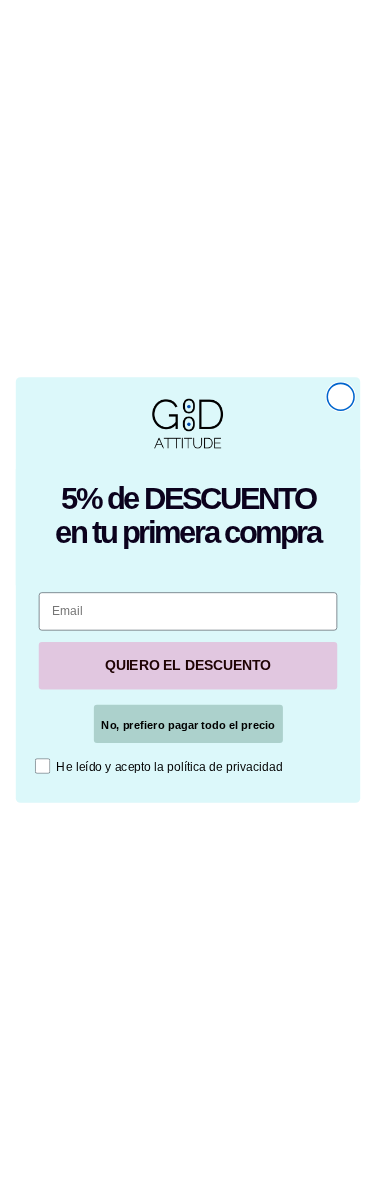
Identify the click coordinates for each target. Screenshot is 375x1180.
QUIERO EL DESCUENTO (187, 665)
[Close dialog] (340, 396)
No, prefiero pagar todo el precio (188, 723)
